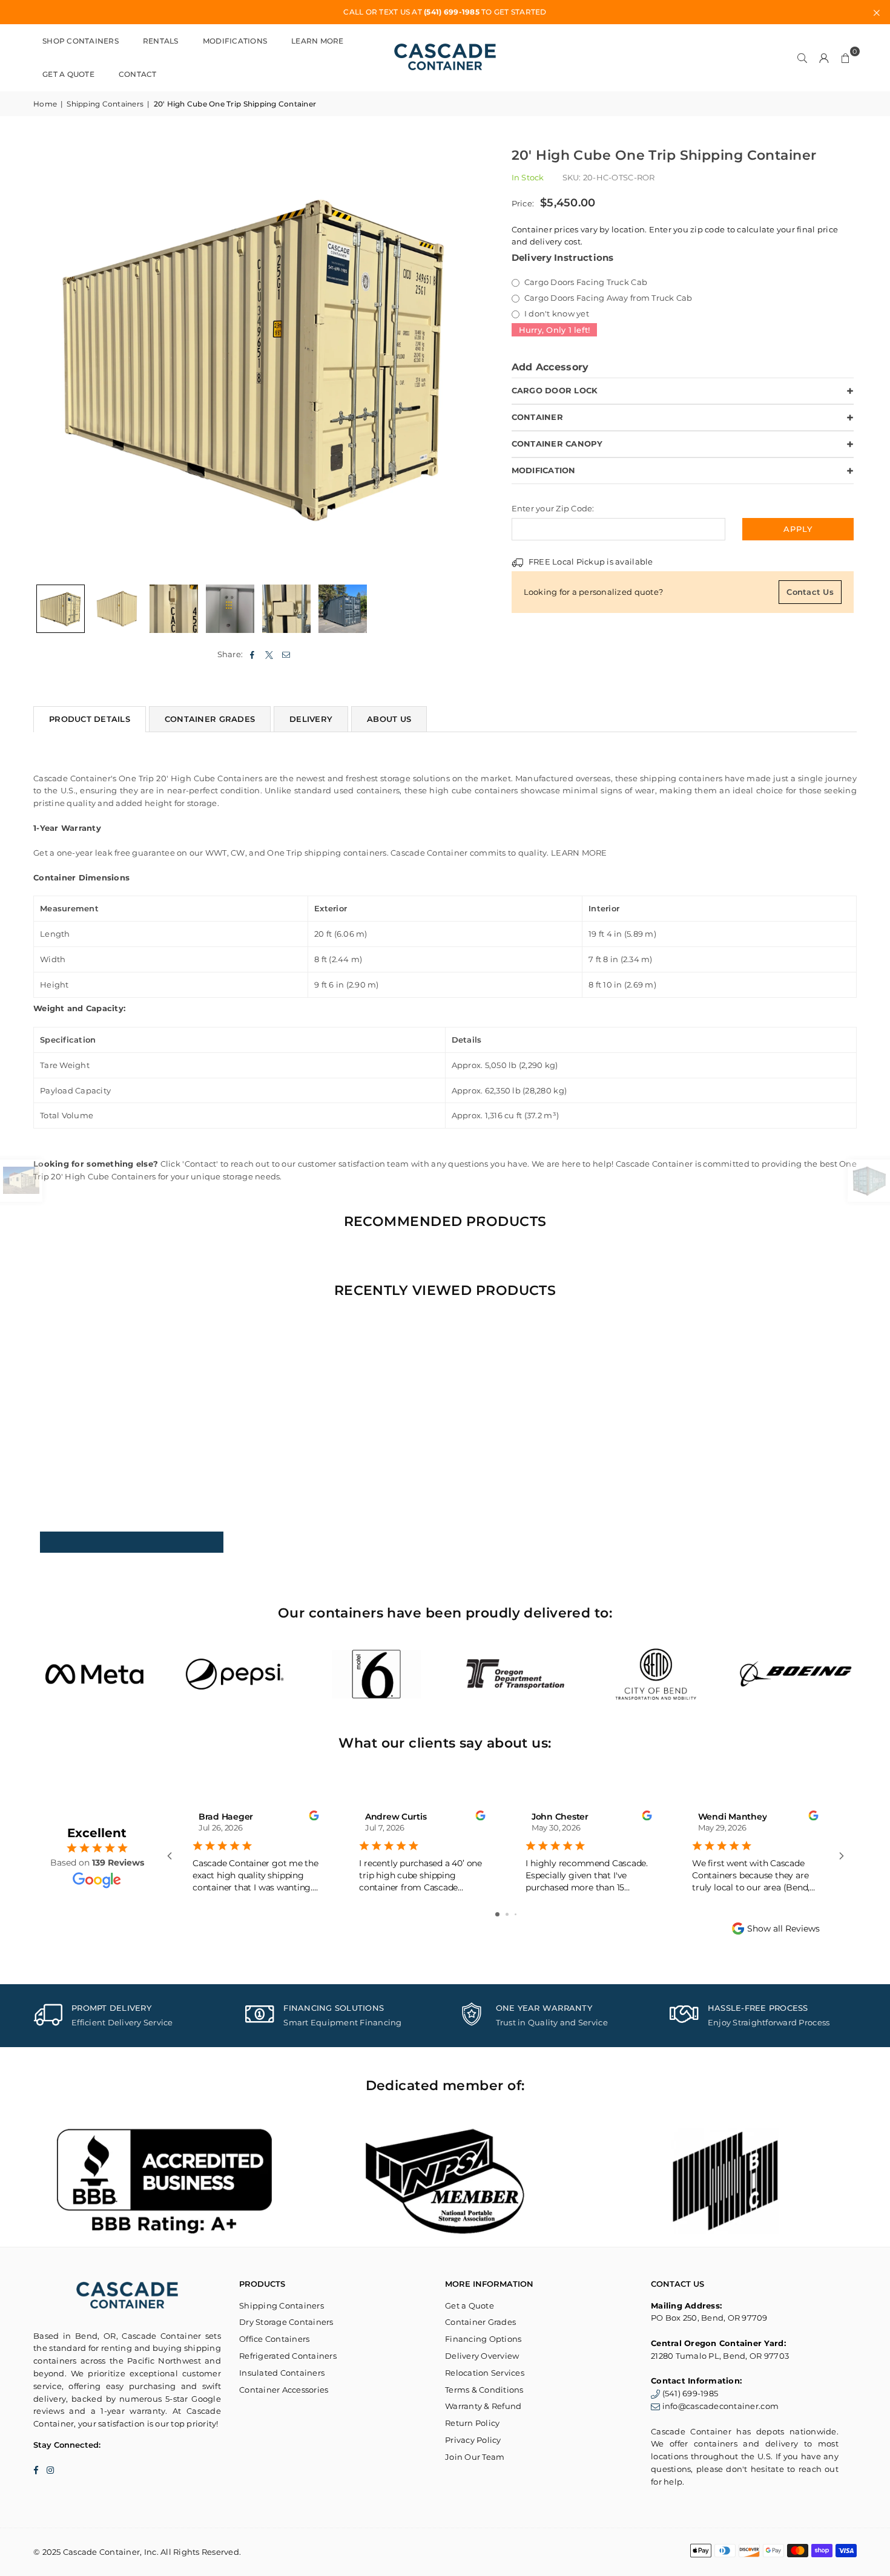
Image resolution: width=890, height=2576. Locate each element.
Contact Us (810, 592)
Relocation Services (485, 2373)
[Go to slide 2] (507, 1914)
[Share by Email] (287, 654)
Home (45, 104)
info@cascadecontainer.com (721, 2406)
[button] (846, 57)
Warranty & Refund (483, 2406)
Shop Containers (81, 41)
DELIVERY (311, 719)
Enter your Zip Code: (553, 508)
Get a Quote (68, 74)
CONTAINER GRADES (210, 719)
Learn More (318, 41)
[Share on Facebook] (252, 654)
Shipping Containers (105, 104)
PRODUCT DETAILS (90, 719)
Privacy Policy (473, 2440)
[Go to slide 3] (516, 1914)
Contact (138, 74)
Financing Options (483, 2339)
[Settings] (824, 57)
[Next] (462, 357)
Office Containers (274, 2339)
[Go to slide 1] (497, 1914)
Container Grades (480, 2322)
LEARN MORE (579, 853)
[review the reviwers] (314, 1817)
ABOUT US (389, 719)
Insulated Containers (282, 2373)
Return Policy (472, 2423)
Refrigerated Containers (288, 2356)
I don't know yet (556, 313)
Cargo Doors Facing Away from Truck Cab (608, 298)
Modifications (235, 41)
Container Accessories (284, 2390)
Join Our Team (475, 2457)
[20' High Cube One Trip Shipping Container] (61, 609)
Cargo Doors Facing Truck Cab (585, 282)
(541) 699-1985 (691, 2393)
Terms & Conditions (484, 2390)
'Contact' (200, 1164)
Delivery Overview (482, 2356)
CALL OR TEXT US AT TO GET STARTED (445, 12)
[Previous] (50, 357)
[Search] (802, 57)
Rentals (161, 41)
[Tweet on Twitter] (270, 654)
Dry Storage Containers (286, 2322)
